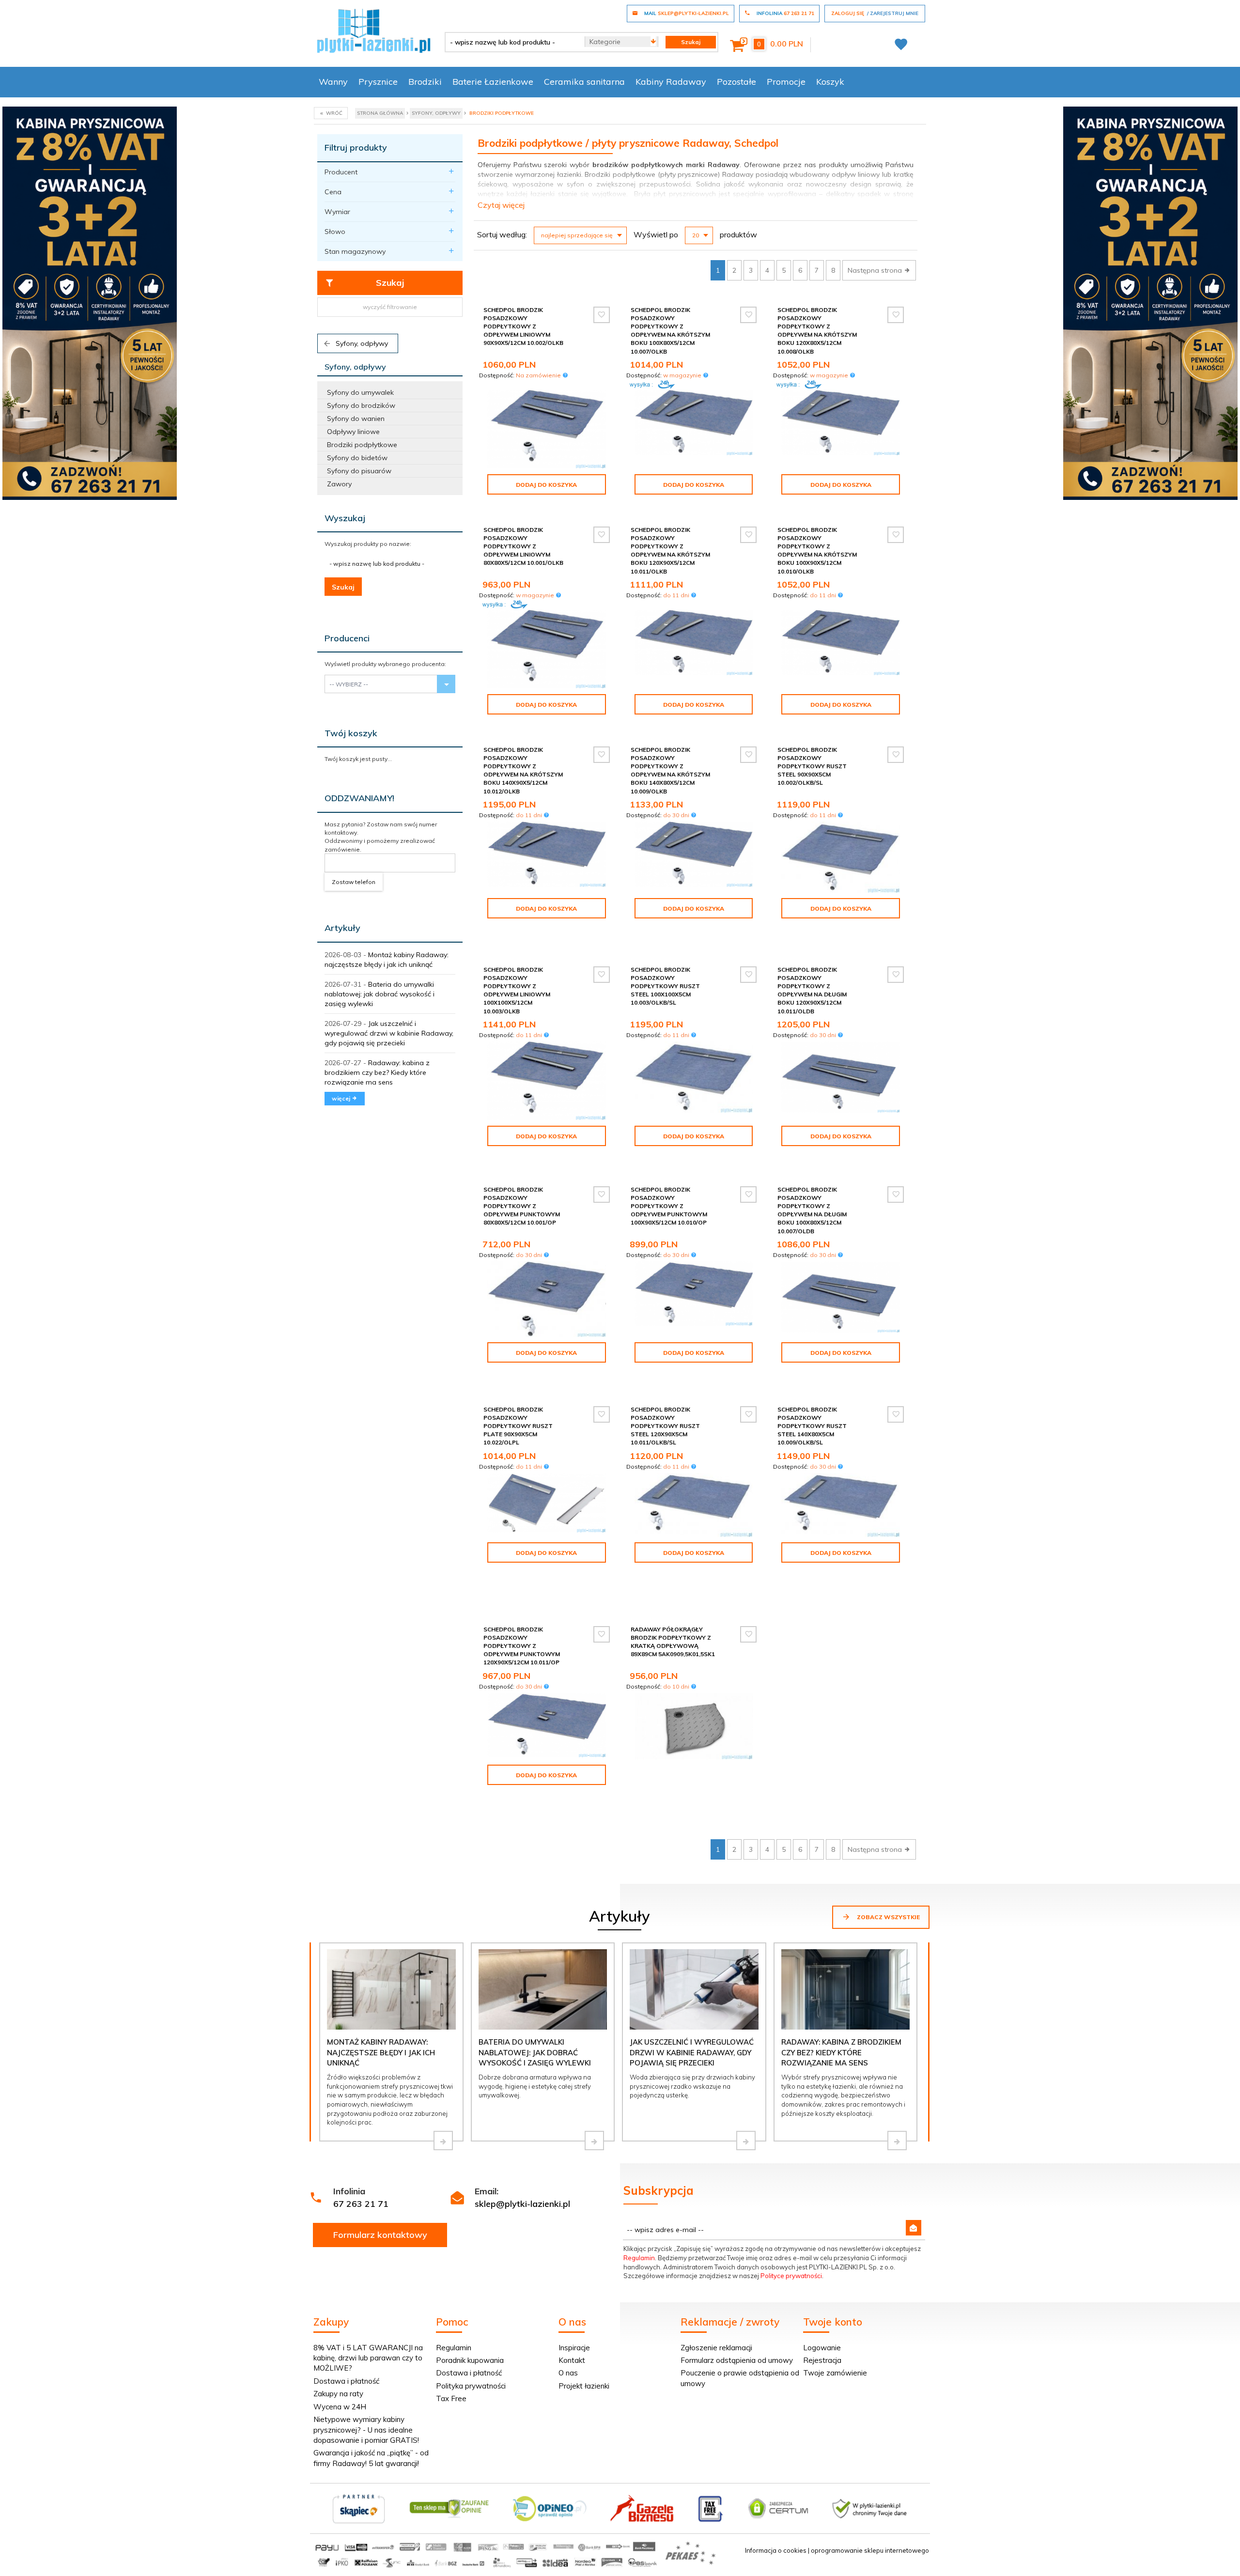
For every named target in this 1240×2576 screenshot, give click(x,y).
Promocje (786, 82)
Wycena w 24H (340, 2407)
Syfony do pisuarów (359, 471)
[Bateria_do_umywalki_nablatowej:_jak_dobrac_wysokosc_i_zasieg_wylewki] (594, 2141)
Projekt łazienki (584, 2386)
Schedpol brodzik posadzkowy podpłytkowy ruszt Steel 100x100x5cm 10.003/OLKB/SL (665, 986)
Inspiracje (574, 2348)
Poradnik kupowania (470, 2360)
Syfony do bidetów (357, 458)
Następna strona (876, 270)
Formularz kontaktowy (380, 2235)
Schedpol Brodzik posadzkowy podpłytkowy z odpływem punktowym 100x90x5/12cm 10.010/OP (669, 1206)
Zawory (339, 484)
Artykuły (342, 928)
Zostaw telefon (354, 882)
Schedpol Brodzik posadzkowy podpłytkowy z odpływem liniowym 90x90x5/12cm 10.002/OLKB (523, 326)
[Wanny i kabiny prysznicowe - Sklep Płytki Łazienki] (374, 30)
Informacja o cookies (776, 2550)
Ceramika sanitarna (584, 82)
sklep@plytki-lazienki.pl (522, 2204)
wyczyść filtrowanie (390, 307)
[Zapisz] (914, 2228)
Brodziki (425, 82)
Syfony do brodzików (361, 405)
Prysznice (378, 82)
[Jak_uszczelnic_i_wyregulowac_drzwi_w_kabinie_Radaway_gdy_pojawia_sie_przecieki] (746, 2141)
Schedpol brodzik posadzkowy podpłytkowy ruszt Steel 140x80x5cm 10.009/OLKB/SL (812, 1426)
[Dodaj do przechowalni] (602, 315)
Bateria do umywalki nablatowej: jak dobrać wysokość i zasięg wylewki (380, 994)
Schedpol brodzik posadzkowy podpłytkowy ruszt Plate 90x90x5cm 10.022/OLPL (518, 1426)
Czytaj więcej (501, 205)
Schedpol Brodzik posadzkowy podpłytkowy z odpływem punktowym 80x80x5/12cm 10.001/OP (522, 1206)
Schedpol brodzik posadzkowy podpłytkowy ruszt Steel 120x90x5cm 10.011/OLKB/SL (665, 1426)
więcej (342, 1098)
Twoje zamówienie (835, 2373)
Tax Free (451, 2398)
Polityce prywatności (791, 2276)
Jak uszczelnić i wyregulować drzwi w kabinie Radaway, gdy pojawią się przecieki (389, 1033)
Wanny (333, 82)
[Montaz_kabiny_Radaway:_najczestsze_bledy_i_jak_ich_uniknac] (443, 2141)
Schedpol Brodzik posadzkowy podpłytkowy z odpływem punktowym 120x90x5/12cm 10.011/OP (522, 1646)
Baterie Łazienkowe (493, 82)
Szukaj (390, 283)
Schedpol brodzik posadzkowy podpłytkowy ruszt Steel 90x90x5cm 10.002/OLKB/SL (812, 766)
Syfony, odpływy (361, 343)
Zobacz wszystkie (888, 1917)
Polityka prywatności (471, 2386)
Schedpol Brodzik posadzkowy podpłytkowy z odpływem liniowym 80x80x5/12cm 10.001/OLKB (523, 546)
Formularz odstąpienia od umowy (737, 2360)
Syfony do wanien (356, 419)
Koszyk (830, 82)
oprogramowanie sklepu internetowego (870, 2550)
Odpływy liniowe (353, 432)
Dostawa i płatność (346, 2381)
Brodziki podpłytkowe (362, 445)
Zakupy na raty (338, 2394)
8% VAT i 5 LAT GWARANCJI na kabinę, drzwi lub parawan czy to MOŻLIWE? (368, 2358)
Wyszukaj (345, 518)
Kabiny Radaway (671, 82)
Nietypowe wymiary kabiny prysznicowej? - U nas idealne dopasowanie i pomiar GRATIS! (366, 2430)
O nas (568, 2373)
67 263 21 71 (361, 2204)
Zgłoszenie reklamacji (716, 2348)
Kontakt (572, 2360)
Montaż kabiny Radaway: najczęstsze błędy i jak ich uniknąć (381, 2052)
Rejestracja (822, 2360)
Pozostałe (736, 82)
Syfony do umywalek (360, 392)
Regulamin (639, 2258)
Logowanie (822, 2348)
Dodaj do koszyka (546, 485)
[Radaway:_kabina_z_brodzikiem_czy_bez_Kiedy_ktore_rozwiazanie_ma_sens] (897, 2141)
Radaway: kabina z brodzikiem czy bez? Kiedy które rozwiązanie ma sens (377, 1072)
